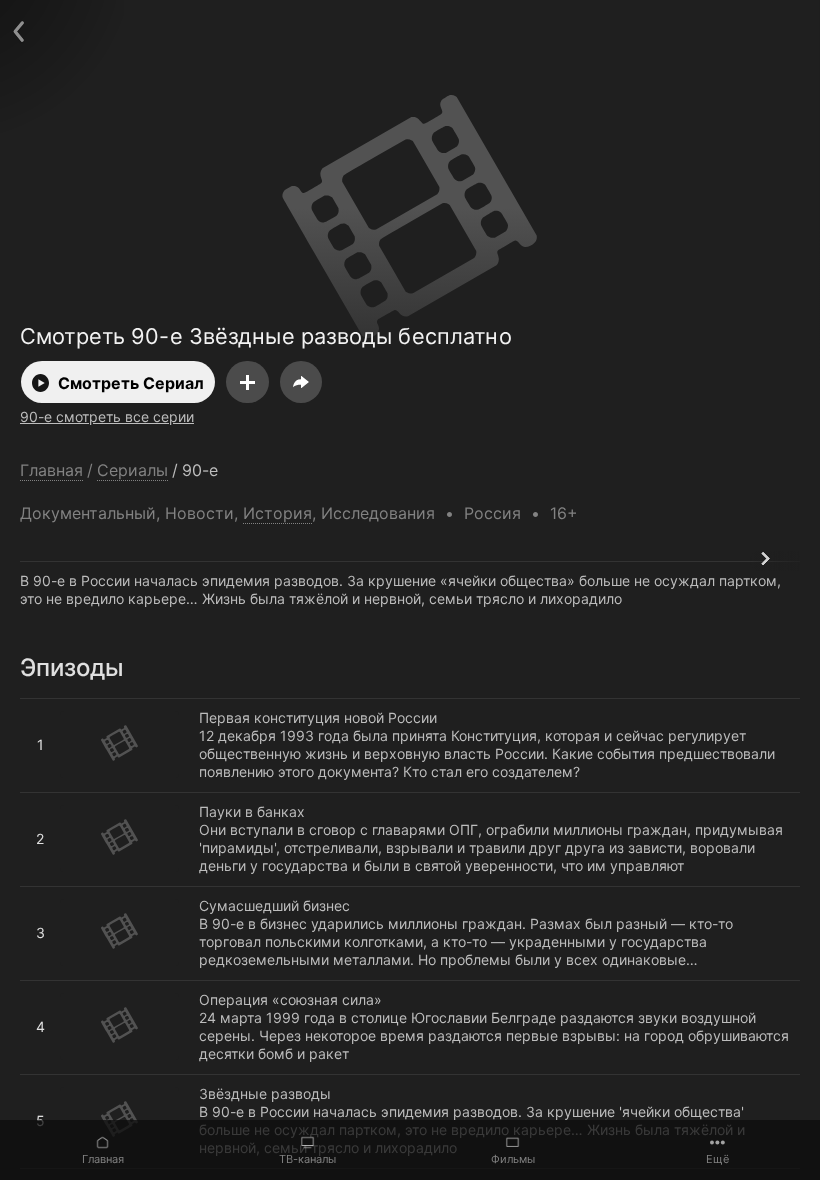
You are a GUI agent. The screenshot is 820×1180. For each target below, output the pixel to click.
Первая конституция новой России (139, 707)
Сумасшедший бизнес (95, 895)
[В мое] (247, 382)
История (277, 513)
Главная (103, 1159)
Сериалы (132, 470)
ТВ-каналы (307, 1159)
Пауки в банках (73, 801)
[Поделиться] (301, 382)
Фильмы (513, 1159)
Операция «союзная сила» (111, 989)
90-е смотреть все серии (107, 416)
